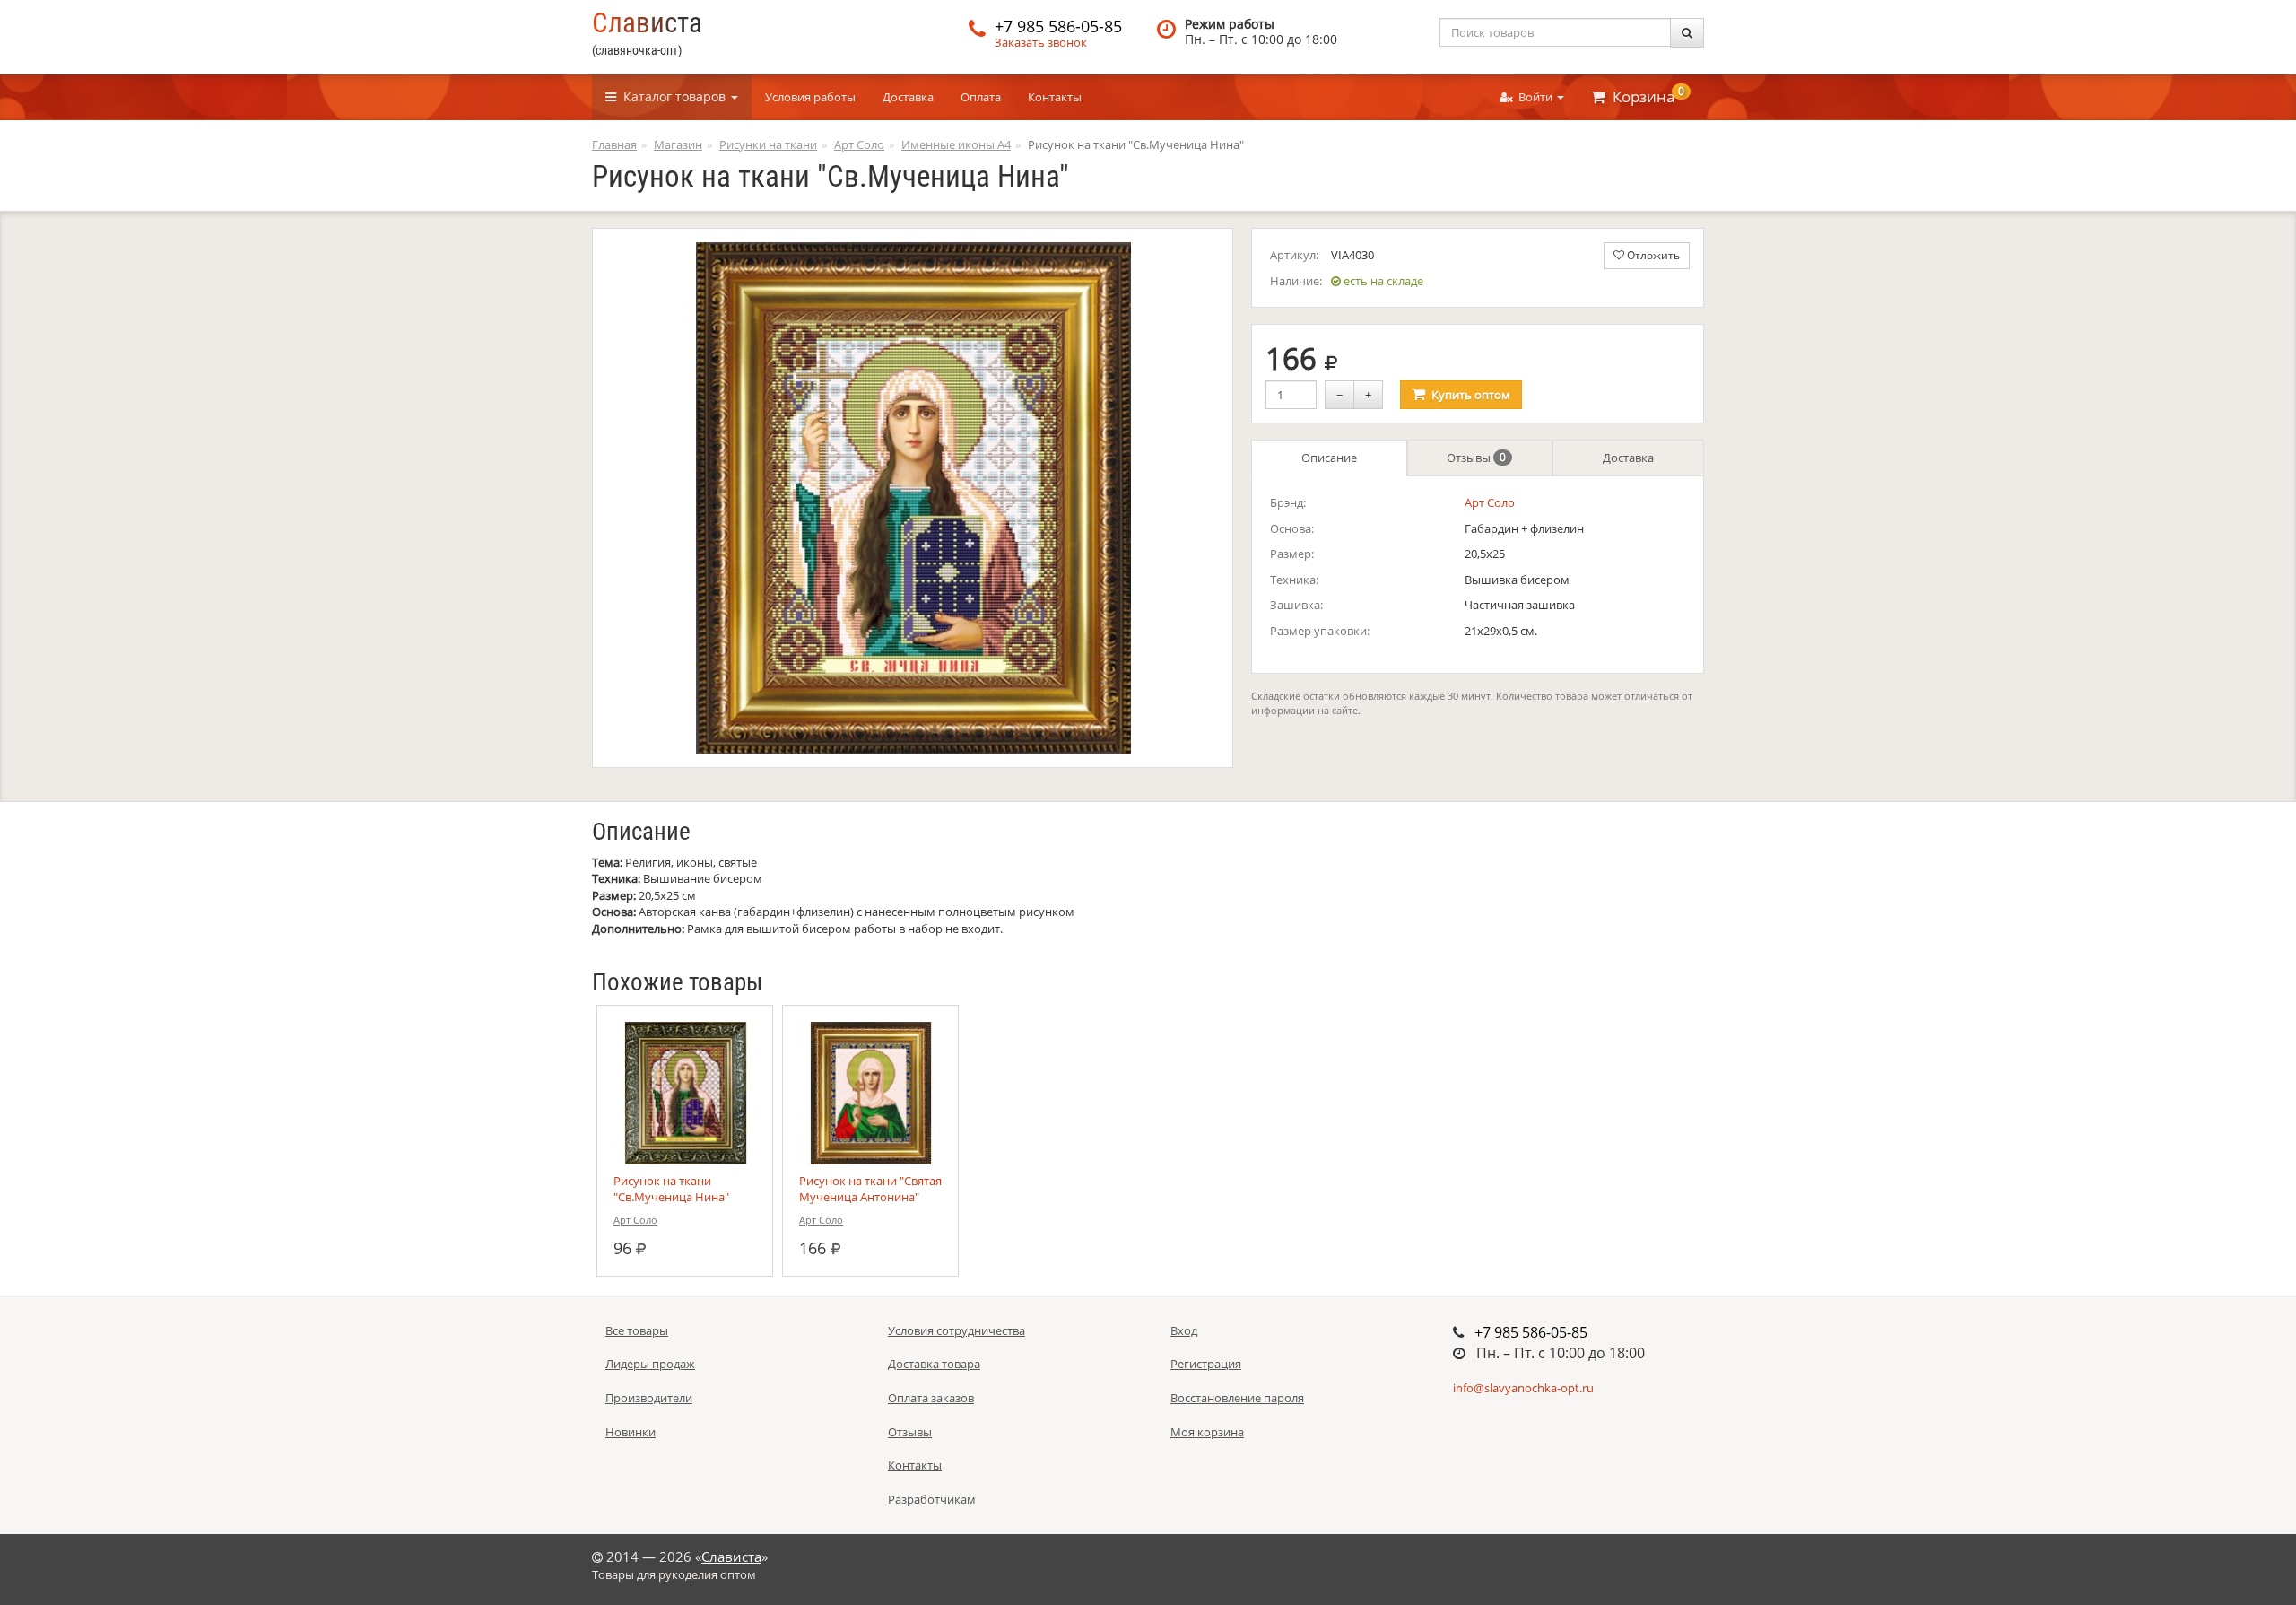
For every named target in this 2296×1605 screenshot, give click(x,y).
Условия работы (810, 97)
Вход (1184, 1330)
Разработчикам (932, 1499)
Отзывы (1476, 458)
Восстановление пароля (1237, 1398)
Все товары (637, 1330)
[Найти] (1687, 33)
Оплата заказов (931, 1398)
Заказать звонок (1041, 42)
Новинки (631, 1432)
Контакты (1055, 97)
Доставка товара (934, 1364)
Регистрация (1206, 1364)
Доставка (908, 97)
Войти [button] (1534, 97)
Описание (1329, 458)
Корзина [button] (1645, 95)
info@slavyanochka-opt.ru (1523, 1388)
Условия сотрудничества (957, 1330)
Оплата (981, 97)
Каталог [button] (671, 96)
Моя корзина (1207, 1432)
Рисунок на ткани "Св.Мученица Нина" (671, 1189)
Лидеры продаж (650, 1364)
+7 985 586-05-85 (1058, 26)
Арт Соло (1490, 502)
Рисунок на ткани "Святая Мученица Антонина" (870, 1189)
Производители (649, 1398)
